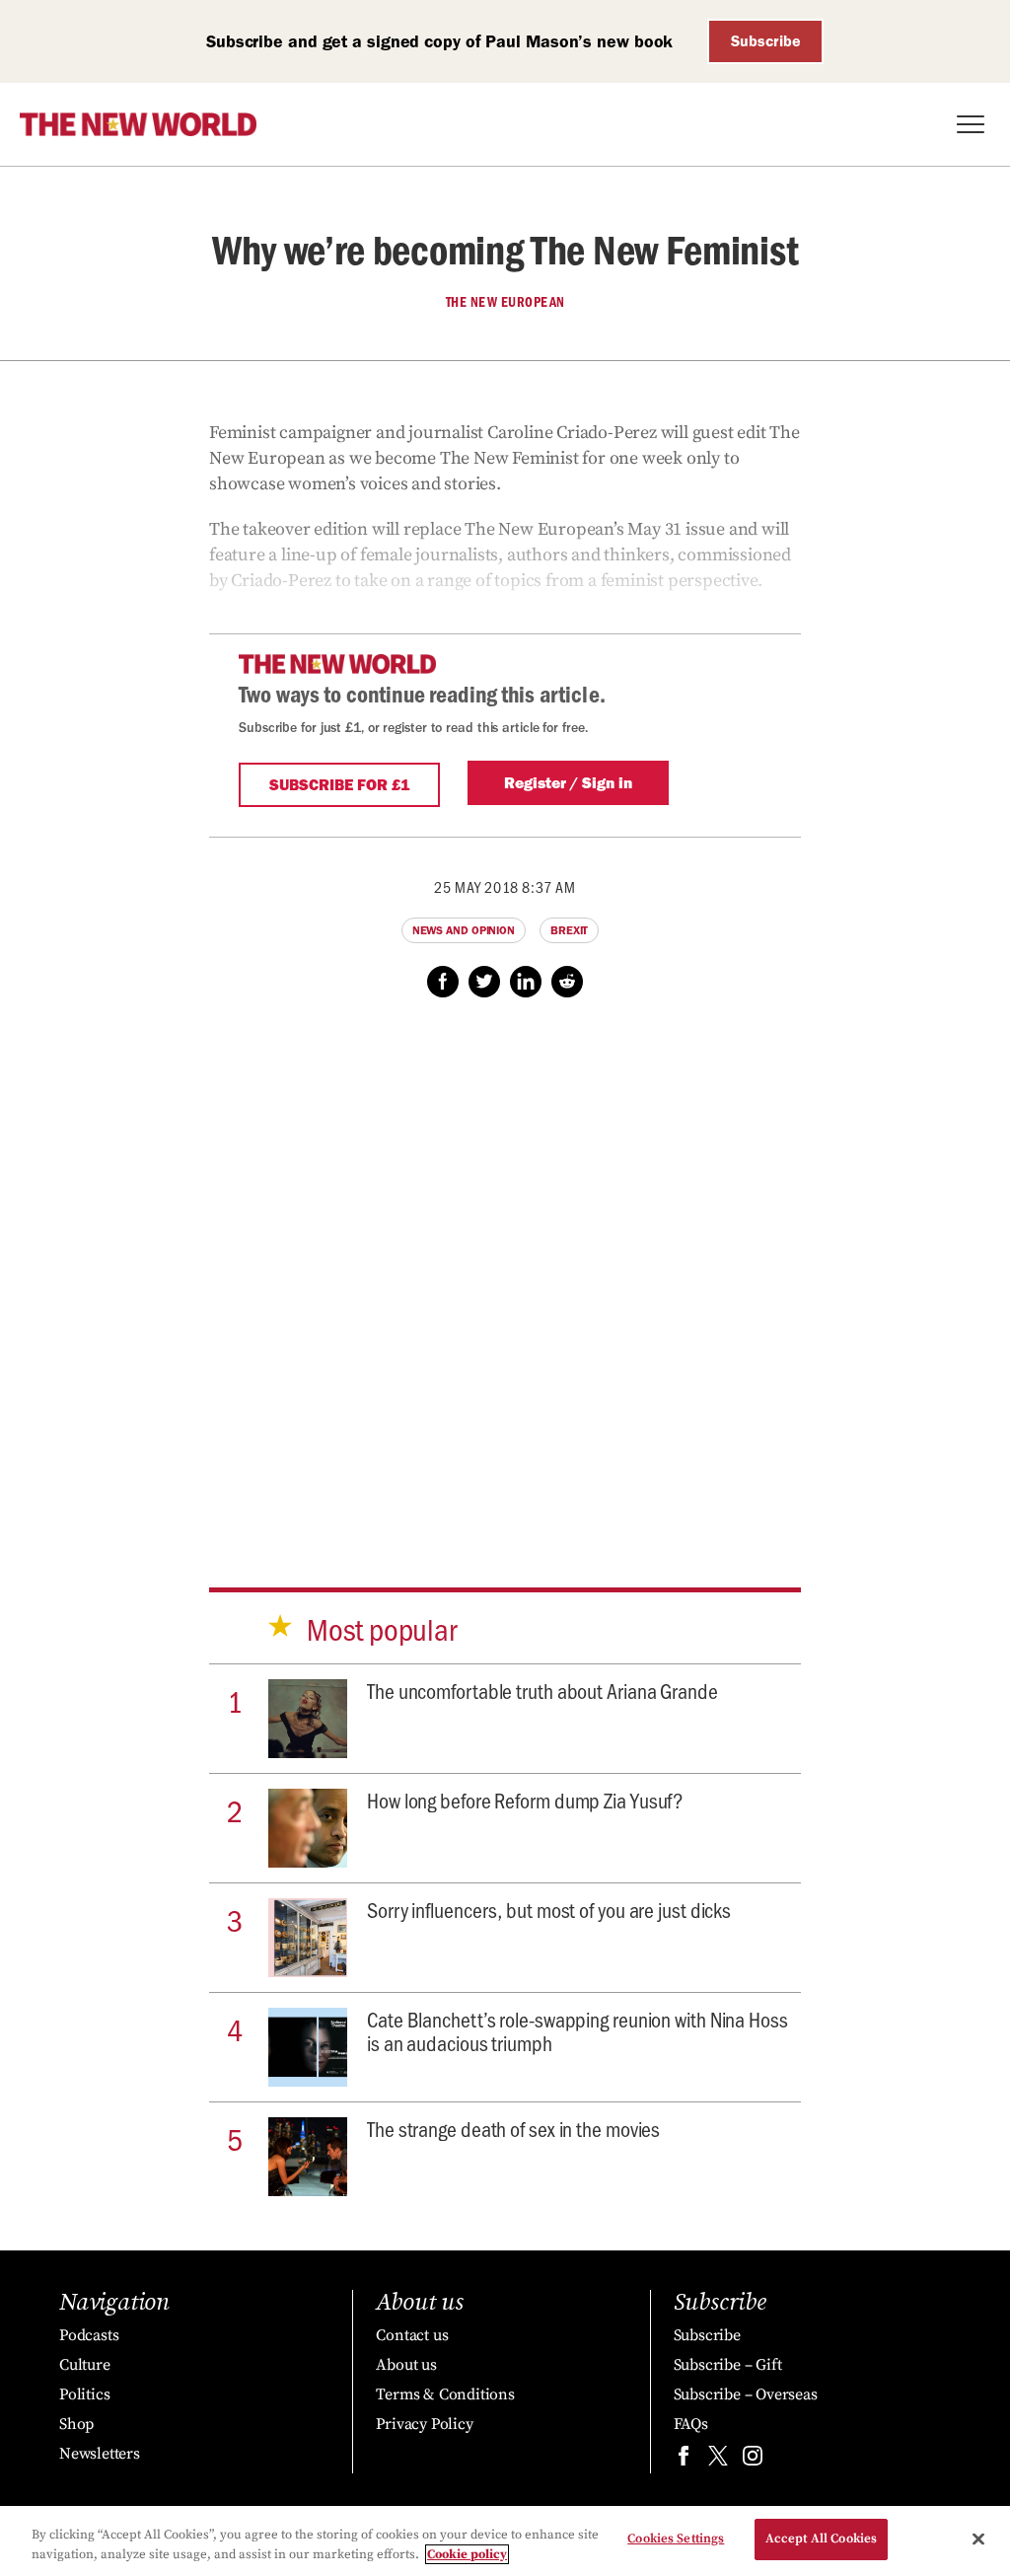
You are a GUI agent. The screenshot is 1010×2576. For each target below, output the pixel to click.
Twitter (484, 982)
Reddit (567, 982)
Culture (85, 2365)
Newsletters (100, 2454)
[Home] (138, 124)
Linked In (526, 982)
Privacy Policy (424, 2424)
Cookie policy (467, 2554)
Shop (76, 2424)
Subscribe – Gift (728, 2365)
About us (406, 2365)
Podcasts (89, 2335)
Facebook (443, 982)
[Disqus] (505, 1274)
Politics (84, 2394)
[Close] (978, 2539)
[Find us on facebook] (684, 2460)
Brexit (569, 930)
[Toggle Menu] (971, 124)
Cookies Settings (676, 2539)
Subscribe (766, 41)
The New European (505, 302)
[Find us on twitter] (718, 2460)
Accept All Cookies (821, 2539)
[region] (505, 2541)
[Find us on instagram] (753, 2460)
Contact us (412, 2335)
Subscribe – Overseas (746, 2394)
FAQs (691, 2424)
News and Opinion (464, 930)
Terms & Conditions (445, 2394)
